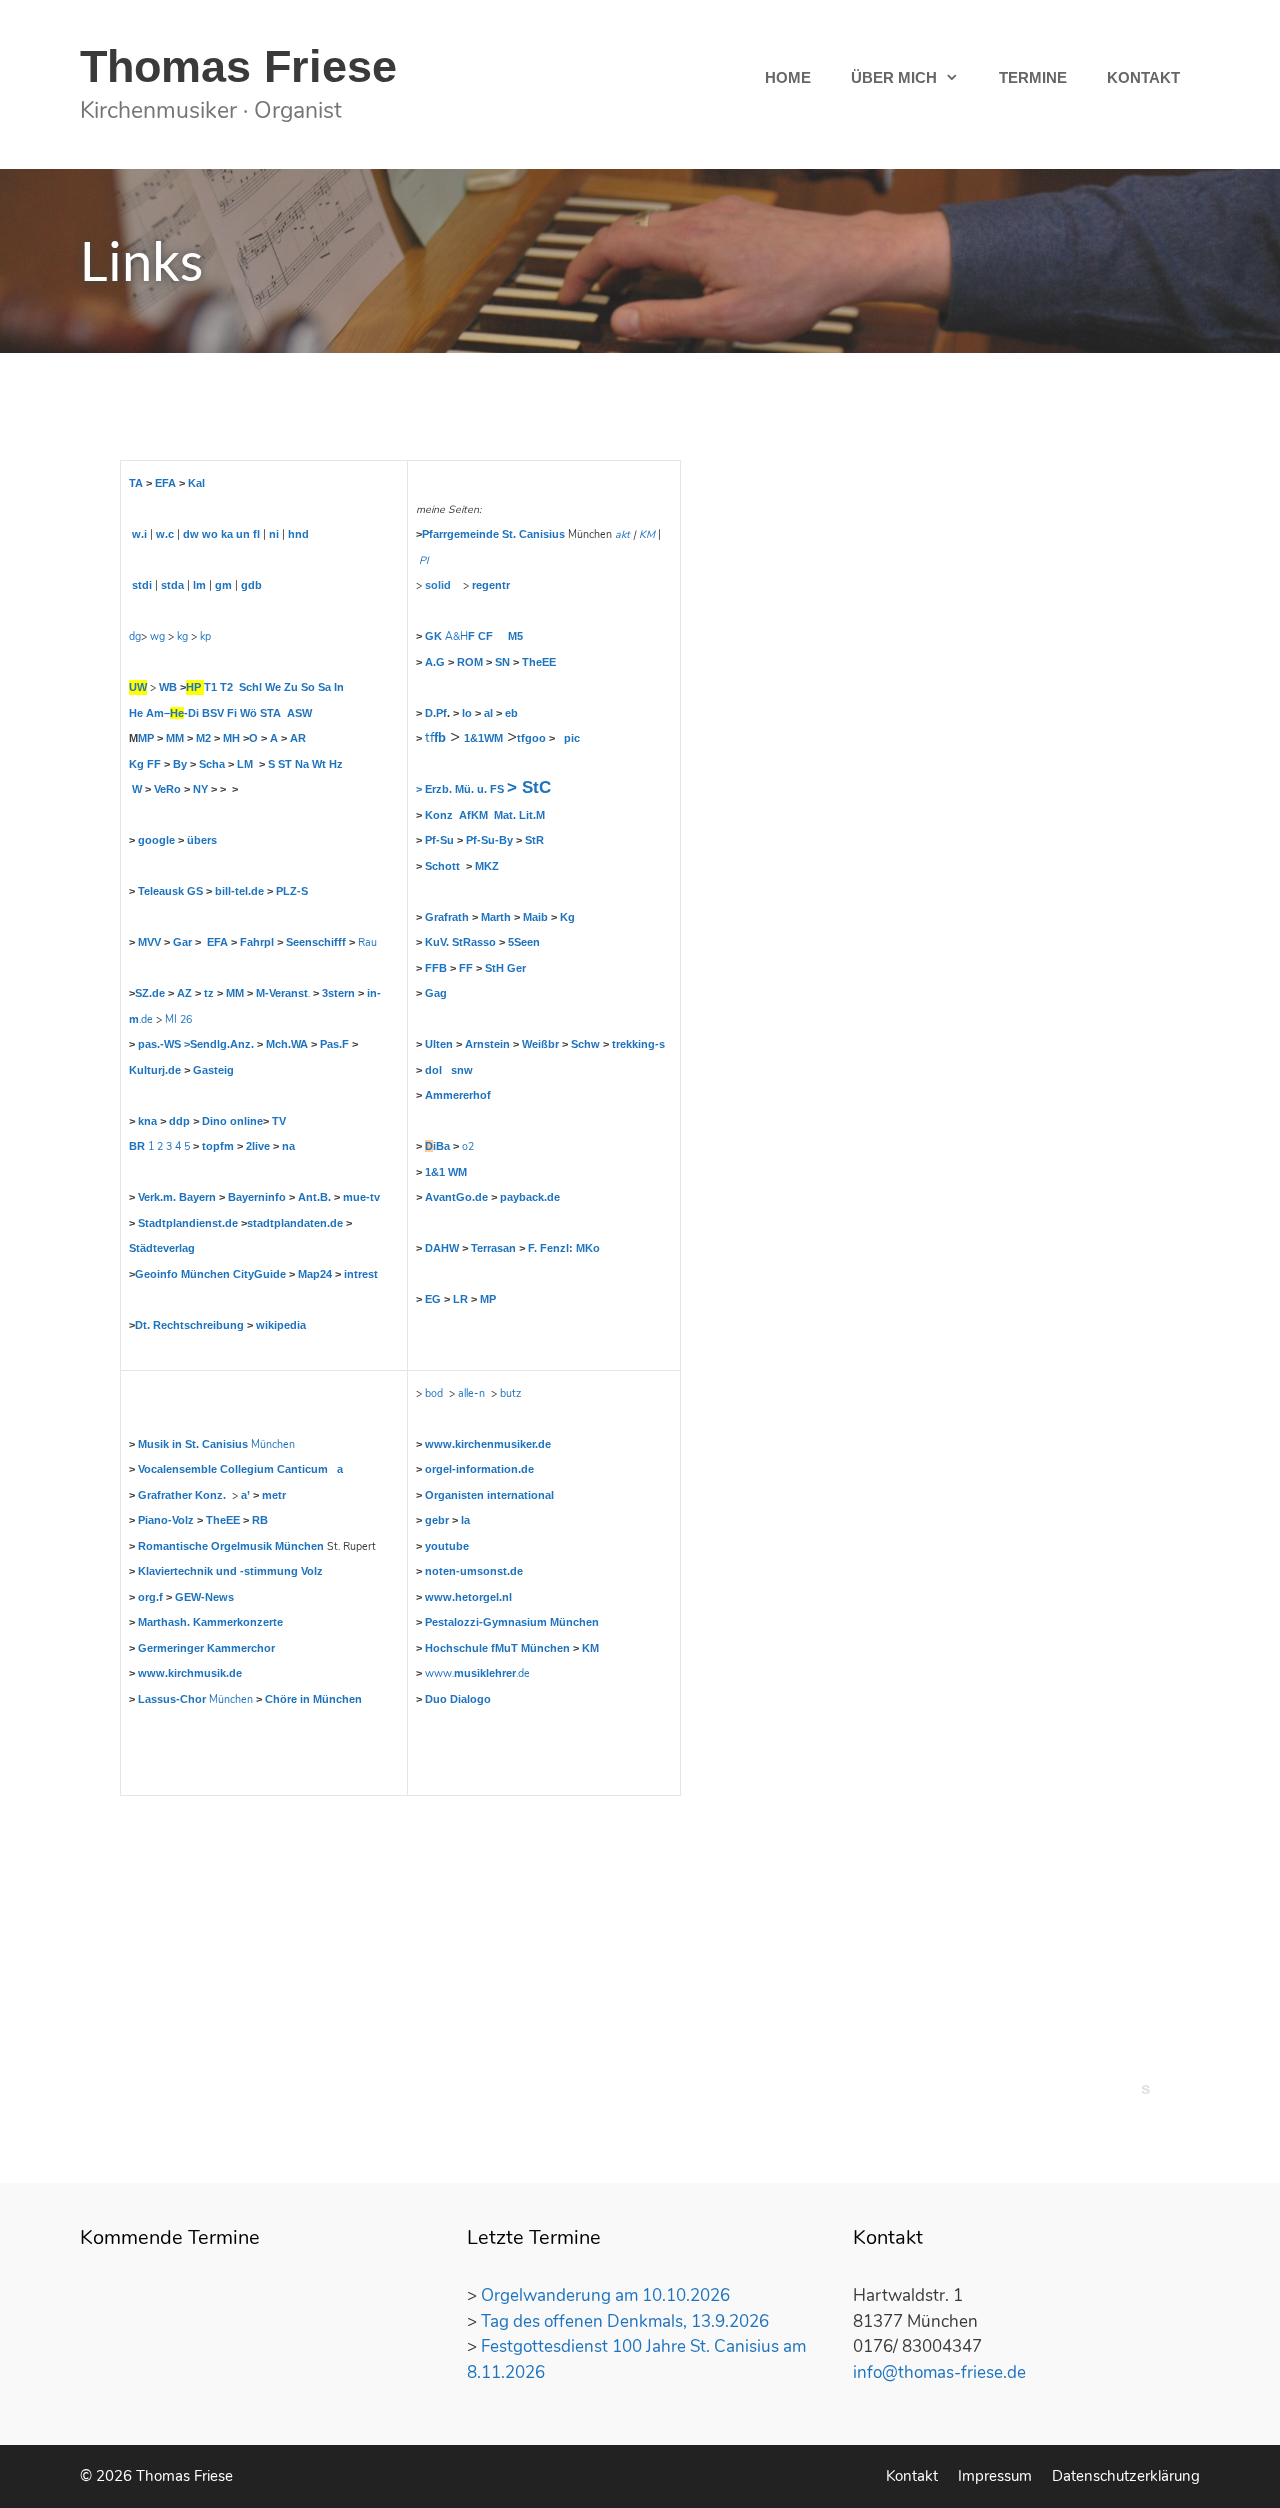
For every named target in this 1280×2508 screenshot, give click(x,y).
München (216, 1444)
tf (435, 738)
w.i (139, 534)
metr (274, 1495)
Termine (1033, 77)
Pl (423, 560)
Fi (232, 713)
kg (182, 636)
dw (191, 534)
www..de (477, 1673)
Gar (182, 942)
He (136, 713)
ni (274, 534)
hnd (298, 534)
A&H (460, 636)
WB (168, 687)
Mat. (505, 815)
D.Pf (436, 713)
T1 (210, 687)
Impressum (995, 2476)
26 (186, 1019)
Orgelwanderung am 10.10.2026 (605, 2295)
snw (462, 1070)
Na (302, 764)
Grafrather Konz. (182, 1495)
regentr (491, 585)
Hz (336, 764)
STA (270, 713)
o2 (468, 1146)
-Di (191, 713)
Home (788, 77)
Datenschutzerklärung (1126, 2476)
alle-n (471, 1393)
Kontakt (1143, 77)
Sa (324, 687)
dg (135, 636)
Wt (319, 764)
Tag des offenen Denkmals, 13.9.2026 (625, 2321)
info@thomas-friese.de (939, 2372)
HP (193, 687)
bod (434, 1393)
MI (171, 1019)
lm (199, 585)
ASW (299, 713)
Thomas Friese (238, 66)
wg (157, 636)
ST (285, 764)
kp (205, 636)
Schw (585, 1044)
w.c (165, 534)
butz (510, 1393)
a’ (245, 1495)
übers (202, 840)
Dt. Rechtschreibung (189, 1325)
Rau (367, 942)
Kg (136, 764)
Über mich (894, 77)
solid (438, 585)
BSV (213, 713)
